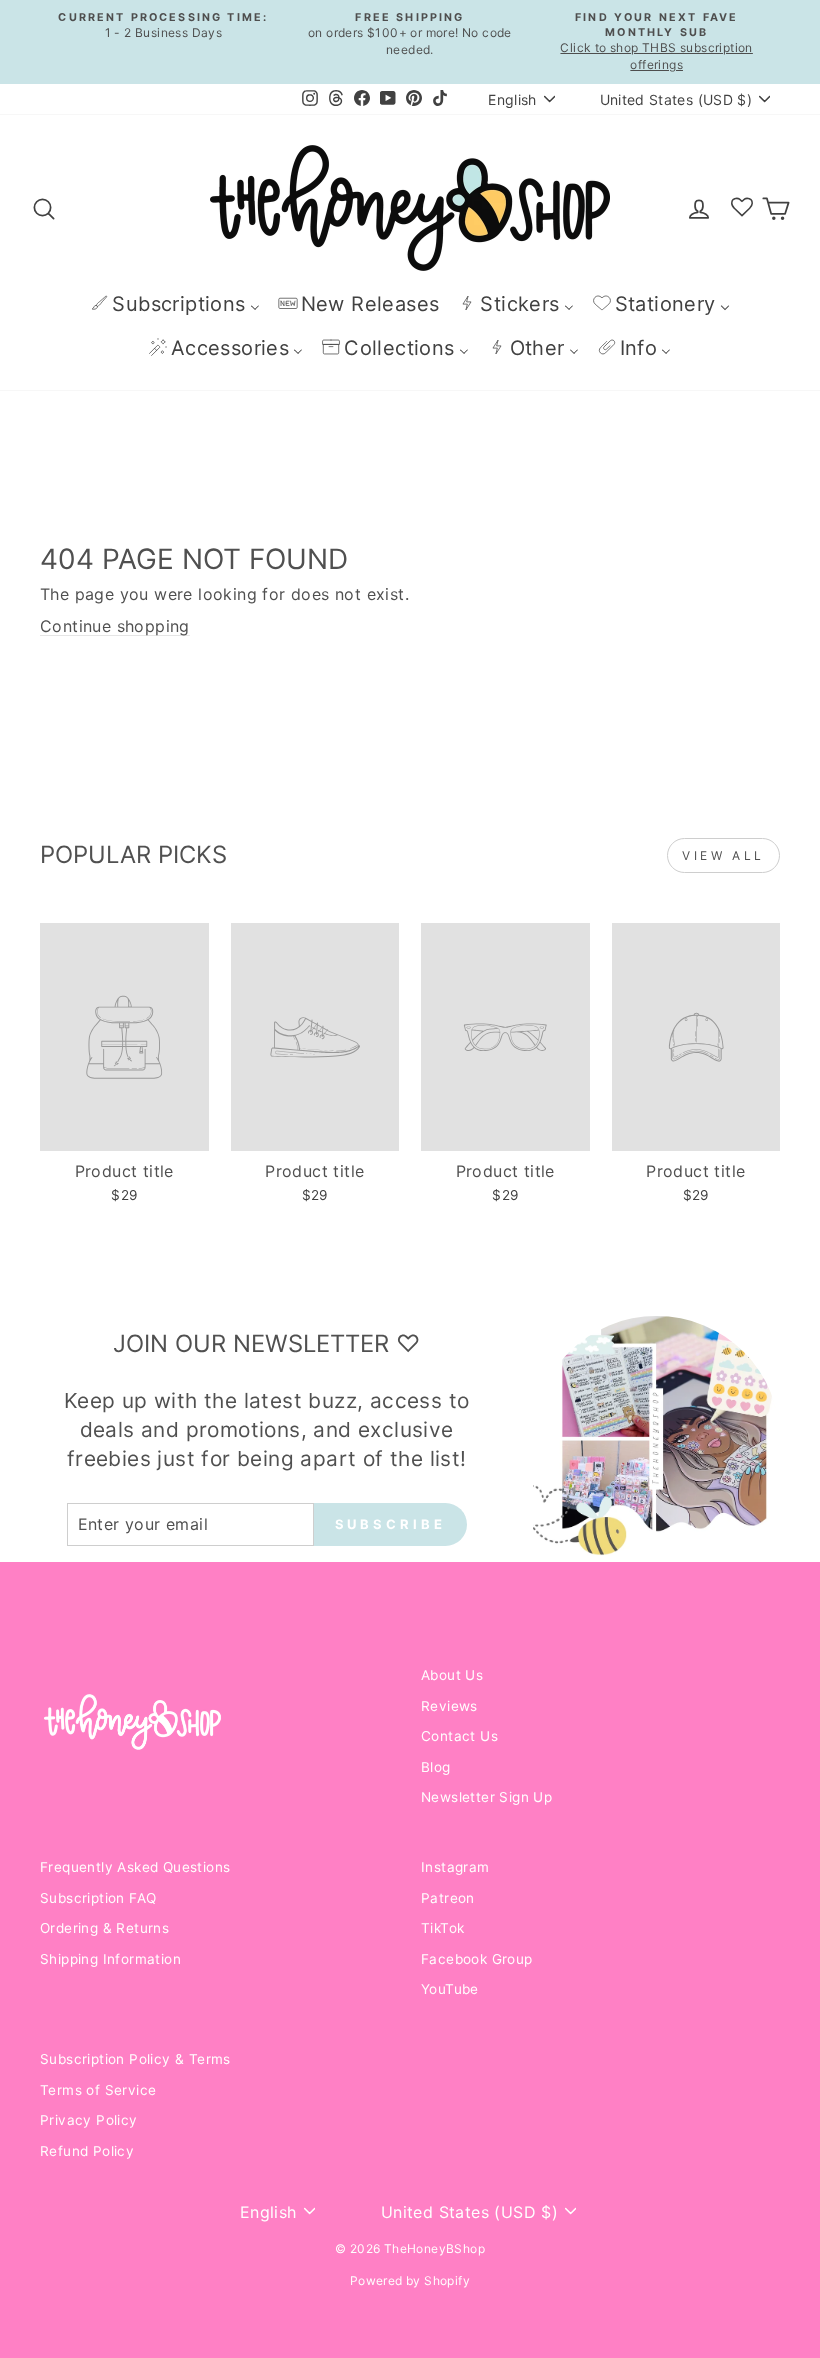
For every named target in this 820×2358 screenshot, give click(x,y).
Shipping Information (110, 1959)
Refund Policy (87, 2151)
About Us (452, 1675)
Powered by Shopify (410, 2280)
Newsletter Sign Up (486, 1797)
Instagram (455, 1867)
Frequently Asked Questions (135, 1867)
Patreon (448, 1898)
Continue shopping (115, 626)
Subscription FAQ (98, 1898)
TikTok (442, 1928)
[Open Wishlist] (742, 208)
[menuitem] (175, 303)
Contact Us (459, 1736)
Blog (436, 1767)
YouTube (450, 1989)
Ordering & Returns (104, 1928)
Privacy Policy (89, 2120)
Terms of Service (98, 2090)
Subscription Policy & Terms (135, 2059)
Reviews (449, 1706)
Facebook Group (477, 1959)
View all (723, 855)
